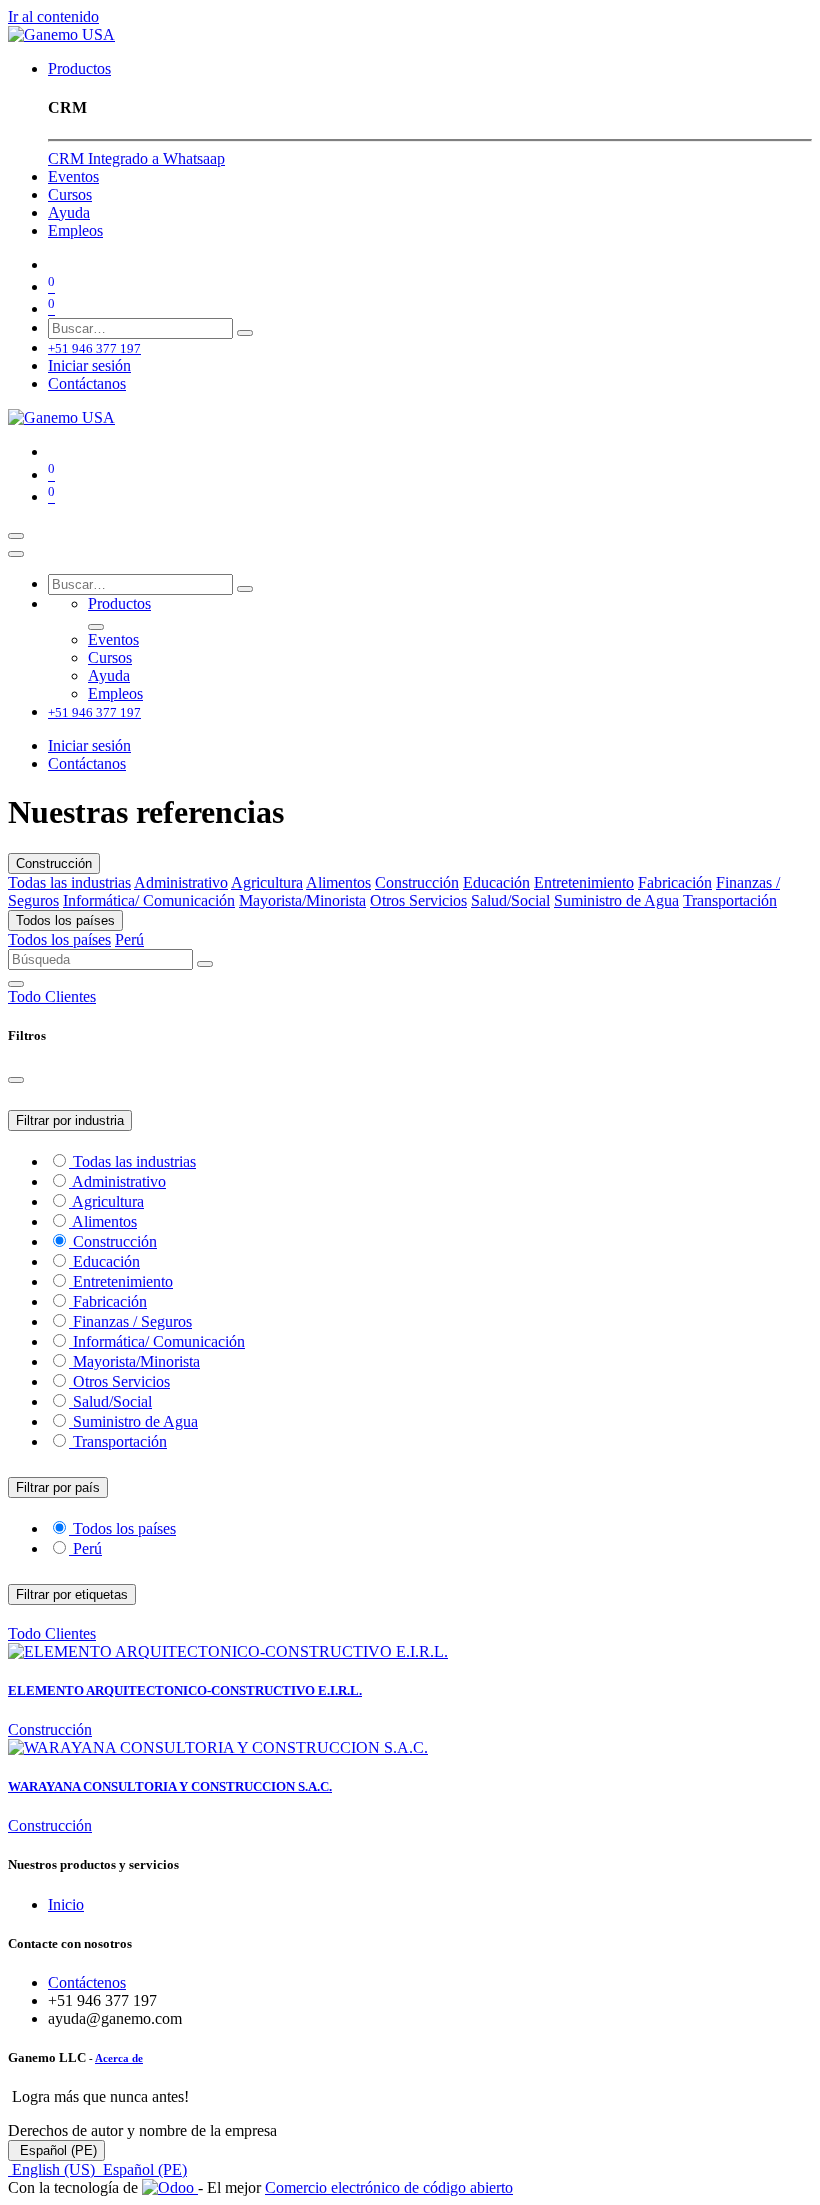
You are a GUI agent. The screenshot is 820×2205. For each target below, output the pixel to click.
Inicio (66, 1904)
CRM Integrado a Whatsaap (136, 158)
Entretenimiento (584, 882)
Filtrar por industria (70, 1120)
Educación (496, 882)
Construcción (54, 863)
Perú (129, 939)
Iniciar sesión (89, 365)
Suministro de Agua (616, 900)
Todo (26, 996)
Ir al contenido (53, 16)
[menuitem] (79, 68)
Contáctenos (87, 1982)
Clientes (70, 996)
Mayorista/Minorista (302, 900)
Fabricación (675, 882)
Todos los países (65, 920)
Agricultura (267, 882)
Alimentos (338, 882)
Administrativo (181, 882)
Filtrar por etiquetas (72, 1594)
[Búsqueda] (245, 333)
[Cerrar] (16, 554)
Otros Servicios (418, 900)
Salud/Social (510, 900)
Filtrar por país (58, 1487)
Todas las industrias (69, 882)
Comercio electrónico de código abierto (389, 2187)
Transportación (730, 900)
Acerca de (119, 2058)
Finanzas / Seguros (132, 1321)
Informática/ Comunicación (149, 900)
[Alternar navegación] (16, 536)
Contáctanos (87, 383)
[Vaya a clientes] (410, 1652)
